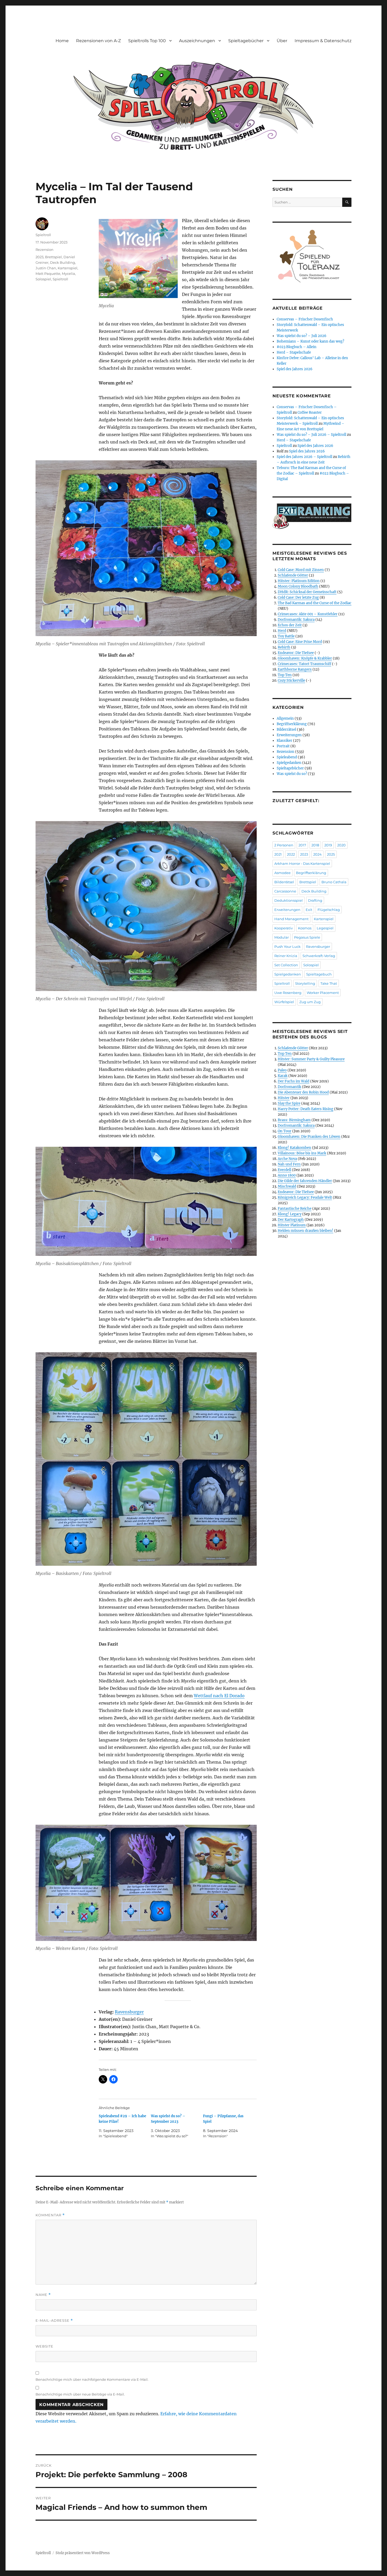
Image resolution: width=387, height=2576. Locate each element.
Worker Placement (323, 993)
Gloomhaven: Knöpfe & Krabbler (305, 658)
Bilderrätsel (286, 730)
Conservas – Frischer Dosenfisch (305, 319)
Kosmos (305, 928)
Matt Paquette (48, 274)
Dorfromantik (289, 1087)
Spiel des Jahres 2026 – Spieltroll (304, 457)
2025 (331, 854)
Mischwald (287, 1186)
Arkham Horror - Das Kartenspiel (302, 863)
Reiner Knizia (286, 956)
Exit (309, 910)
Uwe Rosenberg (288, 993)
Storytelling (305, 983)
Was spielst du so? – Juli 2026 (302, 336)
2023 (39, 257)
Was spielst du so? (292, 774)
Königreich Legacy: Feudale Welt (305, 1197)
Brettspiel (53, 257)
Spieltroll (43, 235)
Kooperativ (284, 928)
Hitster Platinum (292, 1225)
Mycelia (68, 274)
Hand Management (291, 919)
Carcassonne (285, 891)
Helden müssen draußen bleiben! (306, 1231)
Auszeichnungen (197, 41)
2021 (278, 854)
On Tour (285, 1131)
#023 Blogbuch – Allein (297, 347)
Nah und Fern (289, 1164)
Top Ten (285, 675)
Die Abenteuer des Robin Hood (303, 1092)
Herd (282, 631)
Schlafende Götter (293, 575)
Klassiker (284, 741)
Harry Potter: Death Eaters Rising (306, 1109)
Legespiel (325, 928)
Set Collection (286, 965)
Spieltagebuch (319, 974)
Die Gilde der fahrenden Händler (305, 1181)
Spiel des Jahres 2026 (295, 369)
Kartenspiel (68, 268)
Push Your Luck (287, 947)
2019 (328, 845)
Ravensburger (129, 2012)
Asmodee (282, 873)
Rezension (44, 250)
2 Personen (284, 845)
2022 (291, 854)
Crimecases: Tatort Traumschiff (304, 664)
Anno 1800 (287, 1175)
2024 (317, 854)
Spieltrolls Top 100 (147, 41)
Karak (283, 1076)
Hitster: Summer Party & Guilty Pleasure (311, 1059)
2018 (315, 845)
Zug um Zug (310, 1002)
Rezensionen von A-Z (98, 41)
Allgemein (285, 718)
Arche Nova (287, 1159)
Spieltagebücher (246, 41)
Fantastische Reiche (295, 1209)
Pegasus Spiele (307, 937)
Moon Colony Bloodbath (298, 586)
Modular (282, 937)
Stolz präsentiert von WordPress (83, 2553)
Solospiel (43, 279)
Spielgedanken (289, 763)
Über (282, 41)
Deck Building (63, 262)
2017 (302, 845)
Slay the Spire (289, 1103)
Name (43, 2295)
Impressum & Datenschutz (323, 41)
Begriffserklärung (292, 724)
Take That (329, 983)
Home (62, 41)
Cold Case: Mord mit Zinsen (301, 570)
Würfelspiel (284, 1002)
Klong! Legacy (290, 1214)
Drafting (315, 900)
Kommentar (50, 2215)
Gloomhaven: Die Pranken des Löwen (309, 1137)
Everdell (284, 1170)
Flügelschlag (329, 910)
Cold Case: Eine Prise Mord (300, 642)
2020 (341, 845)
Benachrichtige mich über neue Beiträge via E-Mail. (80, 2394)
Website (44, 2346)
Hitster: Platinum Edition (299, 581)
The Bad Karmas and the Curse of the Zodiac (315, 603)
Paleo (282, 1070)
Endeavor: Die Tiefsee (296, 653)
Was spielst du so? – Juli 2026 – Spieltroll (311, 435)
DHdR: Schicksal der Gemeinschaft (307, 592)
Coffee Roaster (310, 413)
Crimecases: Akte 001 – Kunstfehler (308, 614)
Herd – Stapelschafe (294, 352)
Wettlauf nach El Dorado (219, 1696)
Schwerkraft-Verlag (319, 956)
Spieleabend (287, 757)
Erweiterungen (289, 735)
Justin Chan (46, 268)
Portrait (283, 746)
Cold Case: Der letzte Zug (298, 597)
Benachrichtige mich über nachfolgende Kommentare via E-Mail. (92, 2379)
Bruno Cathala (334, 882)
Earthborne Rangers (295, 669)
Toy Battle (286, 636)
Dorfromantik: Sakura (296, 620)
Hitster (284, 1098)
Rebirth (284, 647)
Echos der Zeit (290, 625)
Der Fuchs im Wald (294, 1081)
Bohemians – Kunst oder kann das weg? (310, 341)
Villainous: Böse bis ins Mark (302, 1153)
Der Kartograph (291, 1220)
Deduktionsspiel (289, 900)
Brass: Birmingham (294, 1120)
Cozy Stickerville (291, 680)
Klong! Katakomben (294, 1148)
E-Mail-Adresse (54, 2321)
